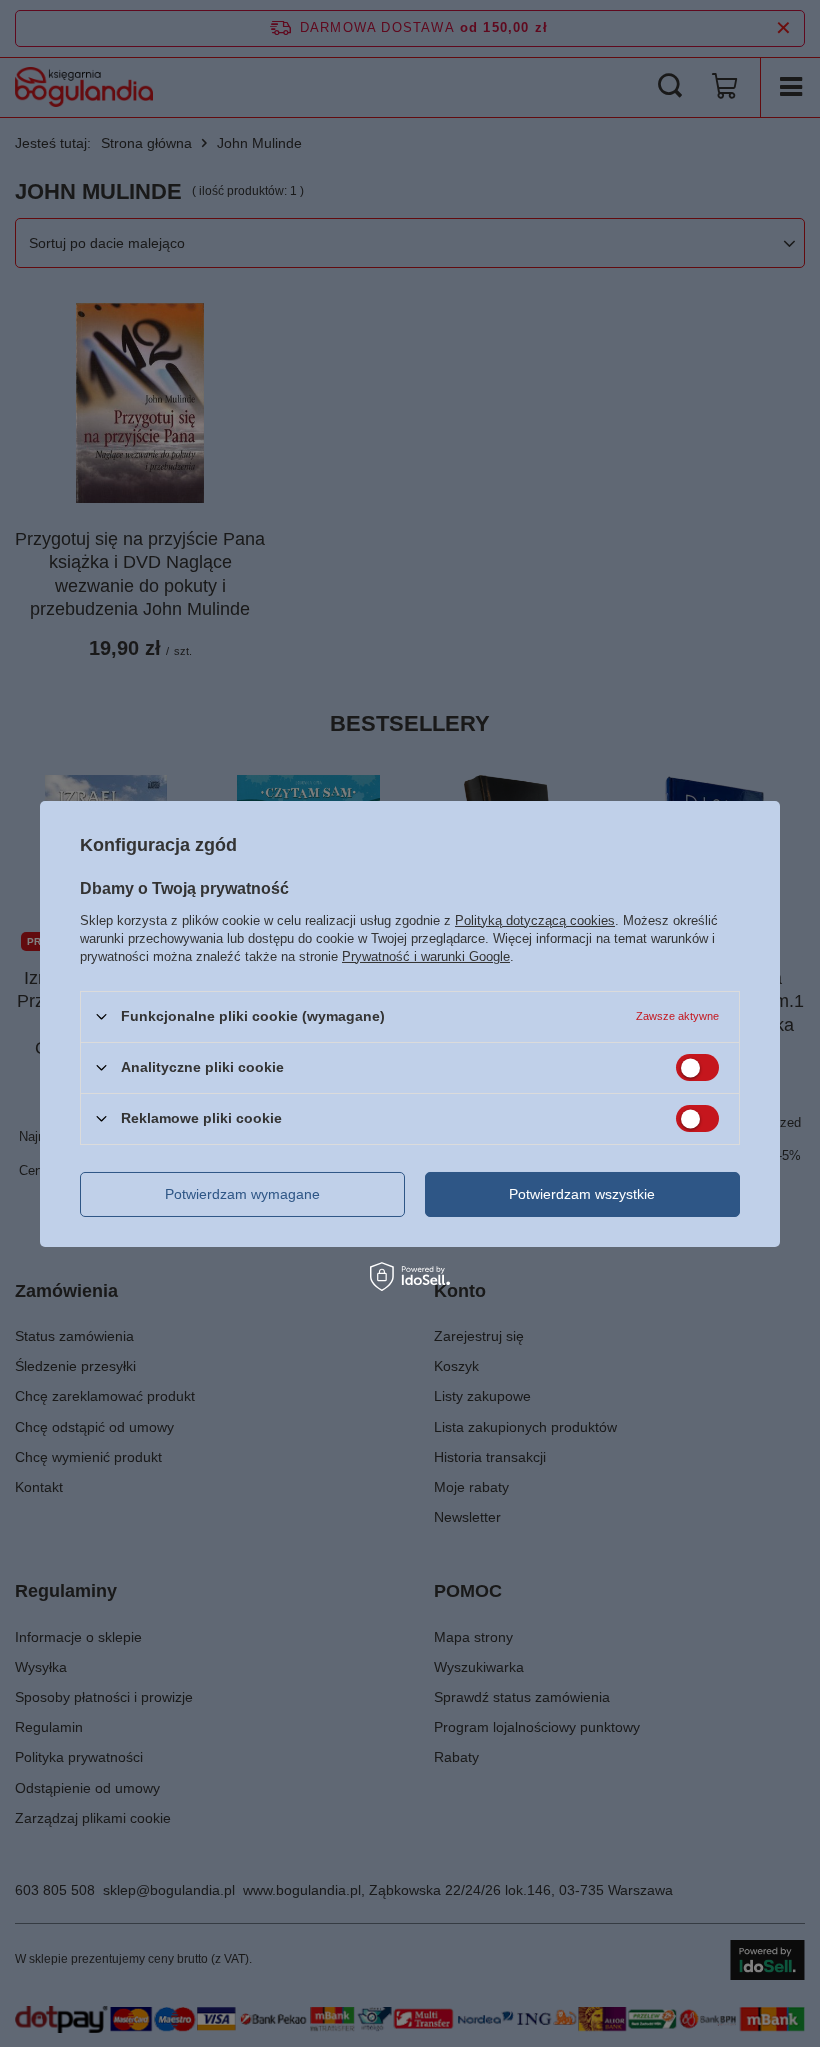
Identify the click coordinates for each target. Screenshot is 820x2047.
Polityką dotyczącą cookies (535, 919)
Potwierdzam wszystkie (582, 1194)
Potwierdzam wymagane (242, 1194)
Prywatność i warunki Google (426, 955)
